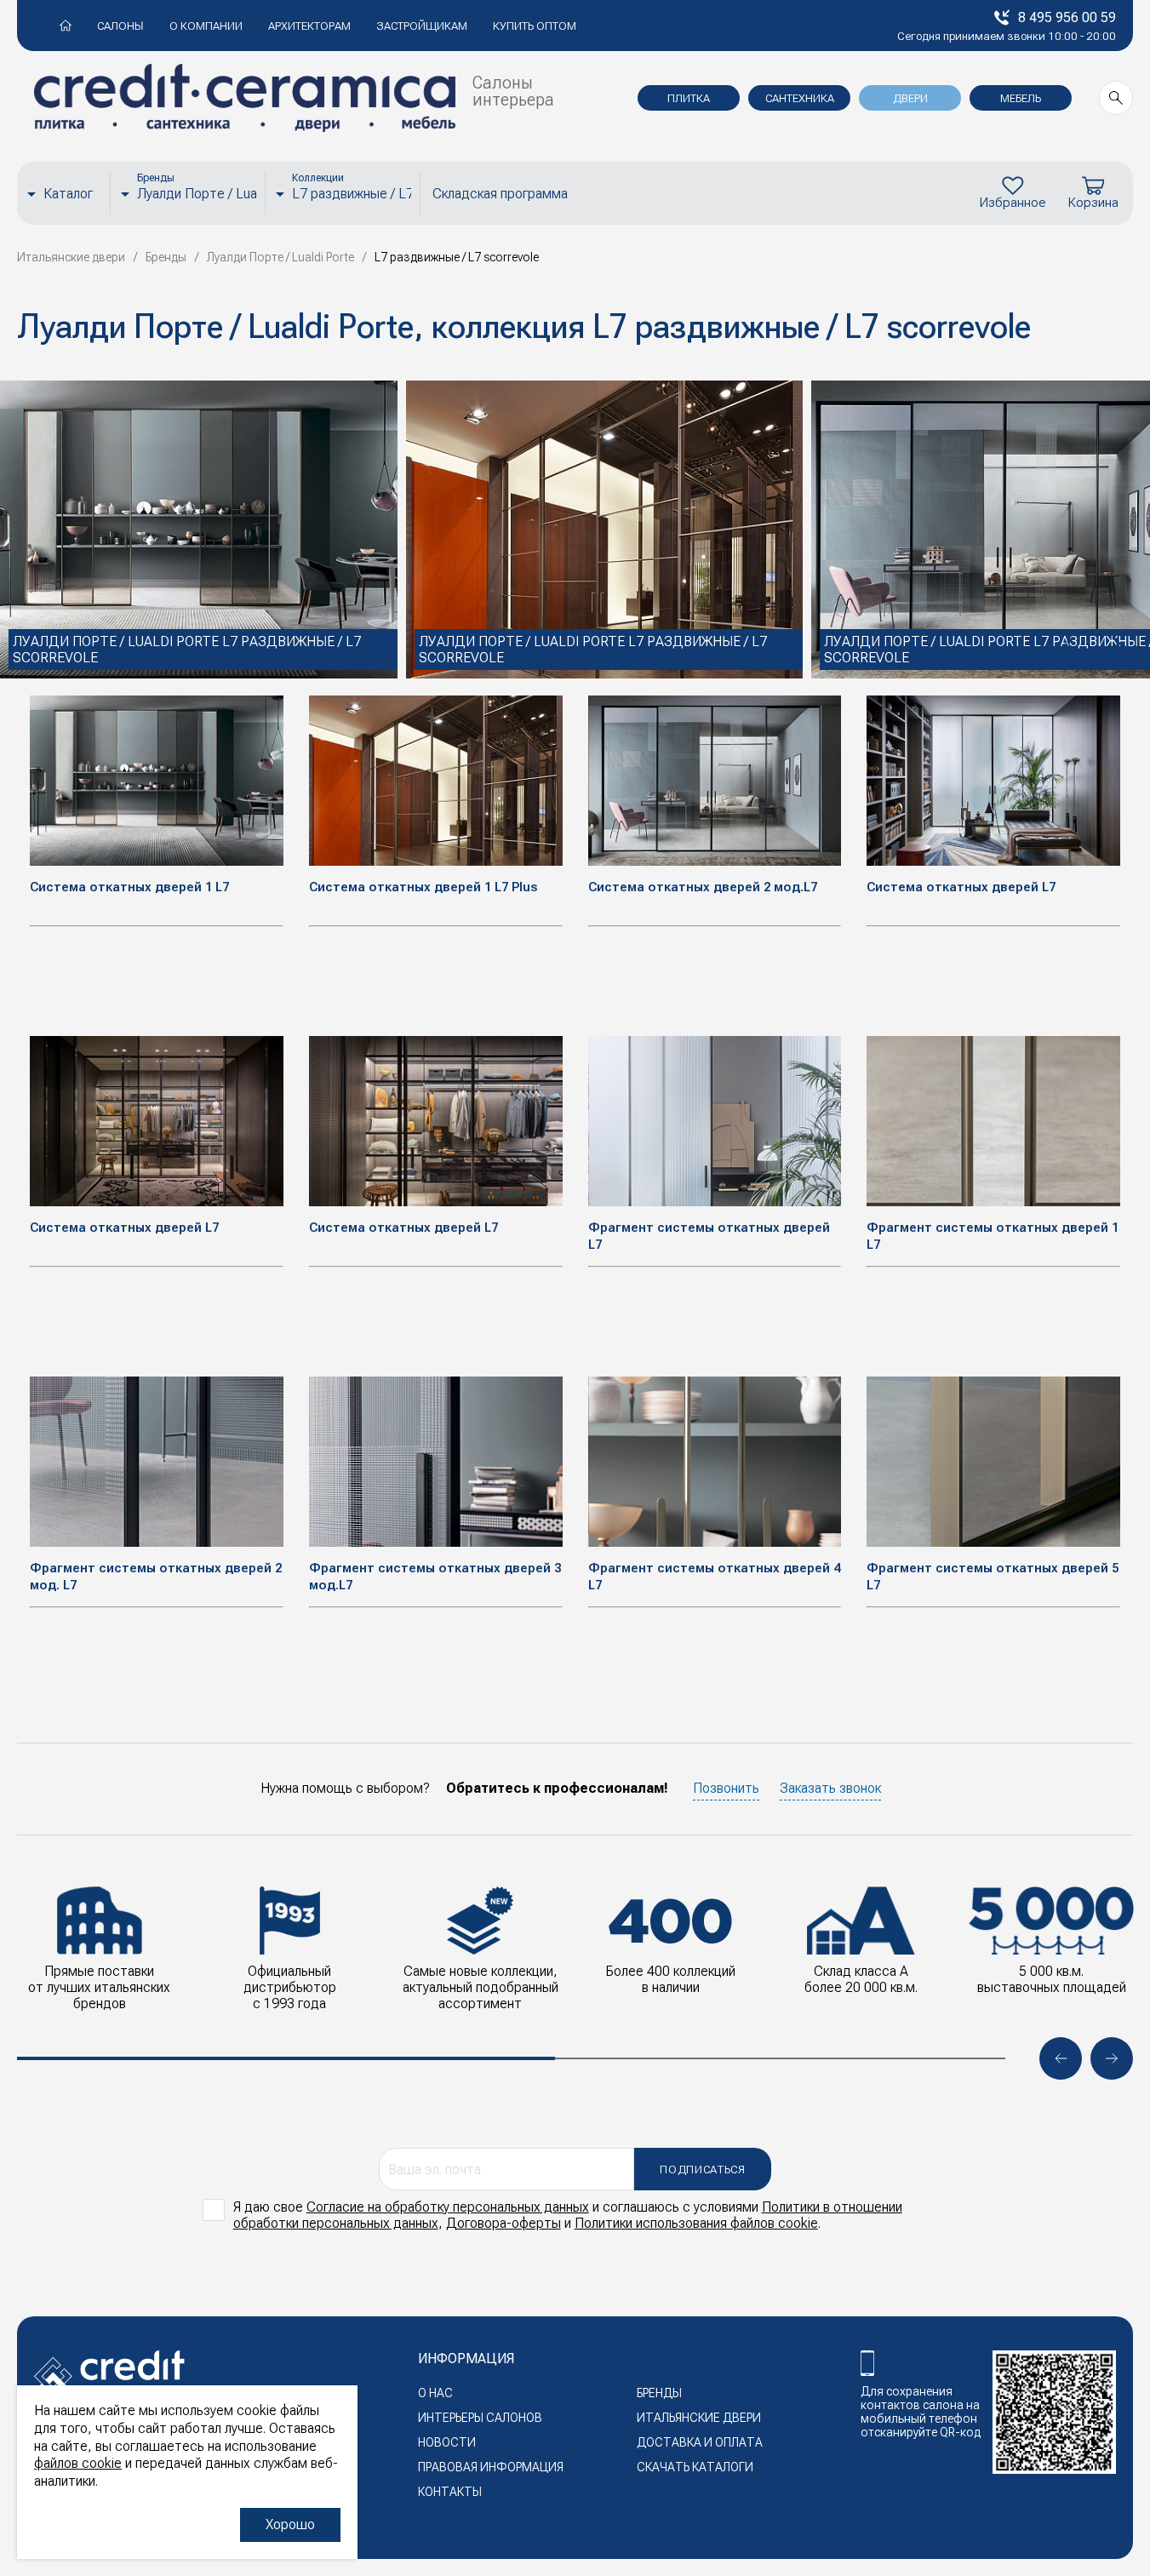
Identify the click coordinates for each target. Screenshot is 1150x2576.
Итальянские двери (699, 2418)
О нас (435, 2393)
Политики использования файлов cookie (696, 2223)
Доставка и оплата (700, 2442)
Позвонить (726, 1788)
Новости (447, 2442)
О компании (206, 26)
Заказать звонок (830, 1788)
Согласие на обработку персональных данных (448, 2207)
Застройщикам (422, 26)
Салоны (120, 26)
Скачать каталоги (695, 2467)
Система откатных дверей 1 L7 (129, 887)
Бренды (659, 2393)
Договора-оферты (503, 2223)
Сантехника (800, 98)
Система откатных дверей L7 (961, 887)
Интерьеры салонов (480, 2418)
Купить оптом (535, 26)
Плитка (689, 98)
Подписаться (702, 2170)
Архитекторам (309, 26)
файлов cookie (78, 2463)
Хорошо (290, 2524)
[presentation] (1069, 644)
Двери (910, 98)
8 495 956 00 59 (1067, 17)
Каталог (68, 194)
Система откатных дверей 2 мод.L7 (703, 887)
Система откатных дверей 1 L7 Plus (423, 887)
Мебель (1021, 98)
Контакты (450, 2492)
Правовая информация (491, 2467)
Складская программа (500, 194)
